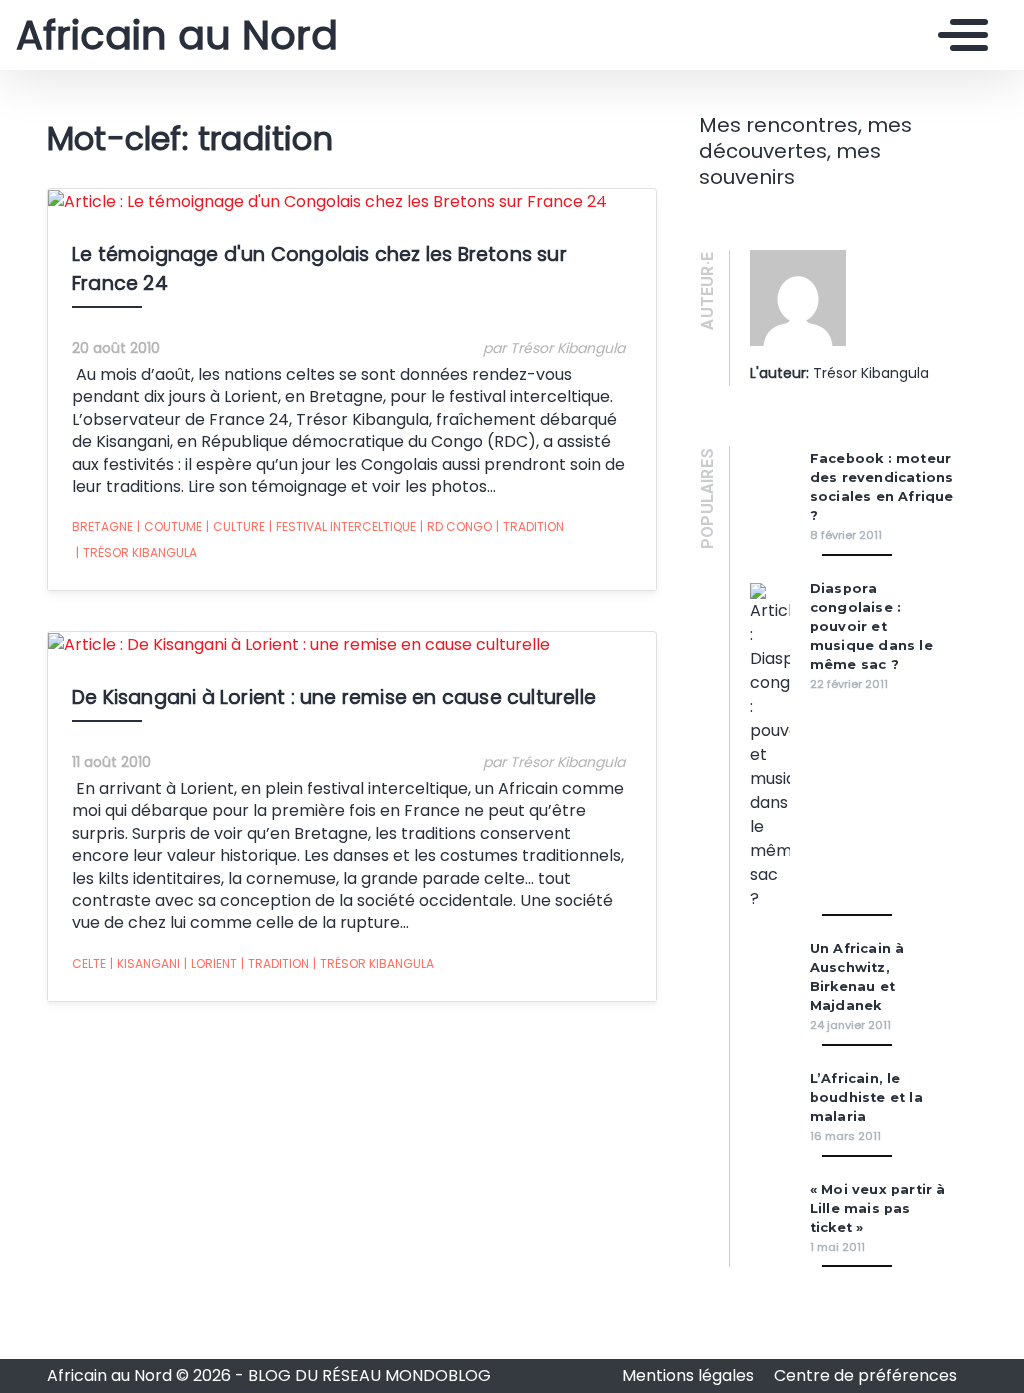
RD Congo (456, 526)
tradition (530, 526)
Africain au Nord (177, 35)
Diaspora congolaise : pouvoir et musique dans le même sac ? (871, 626)
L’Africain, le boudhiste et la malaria (866, 1097)
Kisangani (145, 963)
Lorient (210, 963)
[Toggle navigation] (958, 35)
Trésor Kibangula (136, 552)
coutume (169, 526)
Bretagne (102, 526)
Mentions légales (690, 1375)
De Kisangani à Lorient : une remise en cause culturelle (334, 697)
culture (235, 526)
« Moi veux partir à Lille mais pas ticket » (878, 1208)
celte (89, 963)
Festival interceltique (342, 526)
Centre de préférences (865, 1375)
